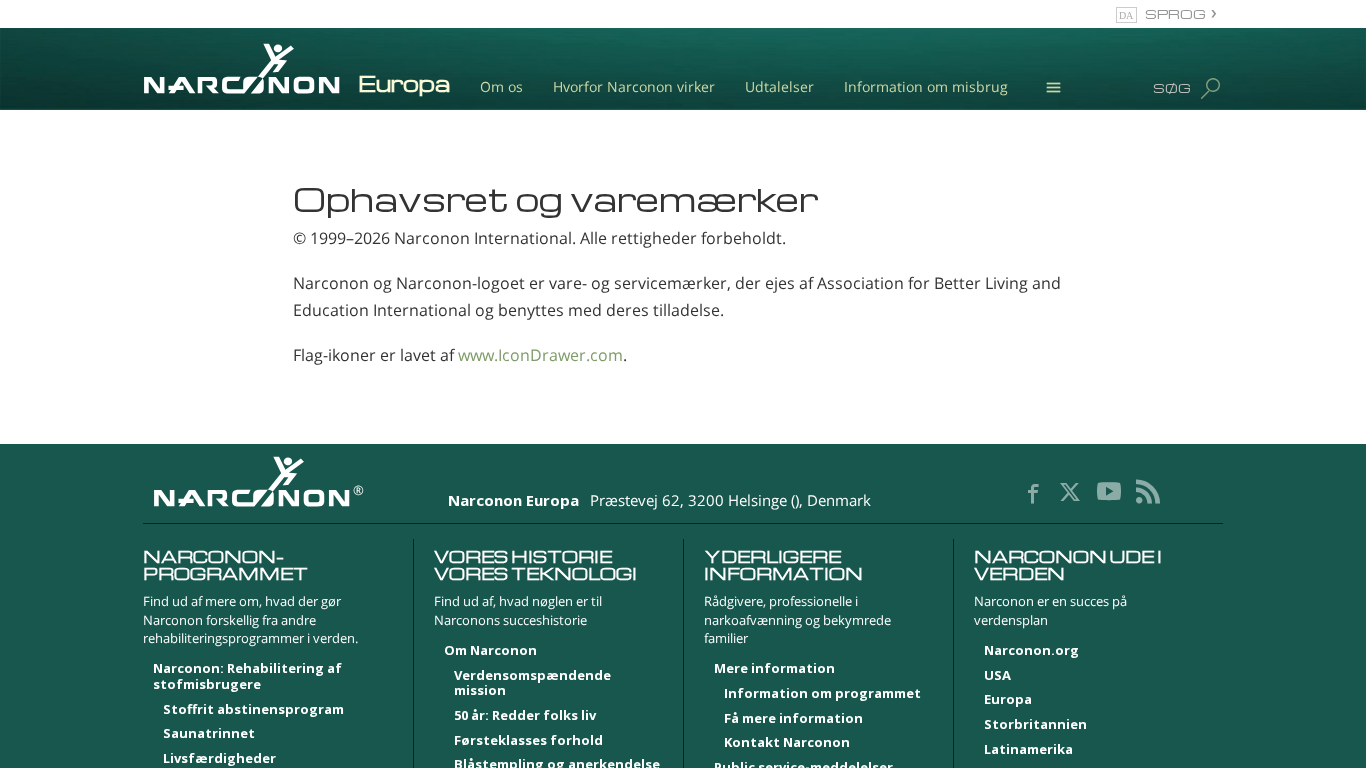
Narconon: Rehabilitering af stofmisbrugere (247, 677)
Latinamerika (1028, 750)
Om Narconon (490, 651)
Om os (501, 86)
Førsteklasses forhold (528, 741)
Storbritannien (1035, 725)
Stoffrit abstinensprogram (253, 710)
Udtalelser (779, 86)
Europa (1008, 700)
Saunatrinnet (209, 734)
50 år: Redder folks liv (525, 716)
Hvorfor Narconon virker (634, 86)
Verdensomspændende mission (532, 684)
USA (997, 676)
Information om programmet (822, 694)
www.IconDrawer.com (540, 355)
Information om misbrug (926, 86)
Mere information (774, 669)
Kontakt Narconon (787, 743)
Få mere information (793, 719)
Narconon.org (1031, 651)
